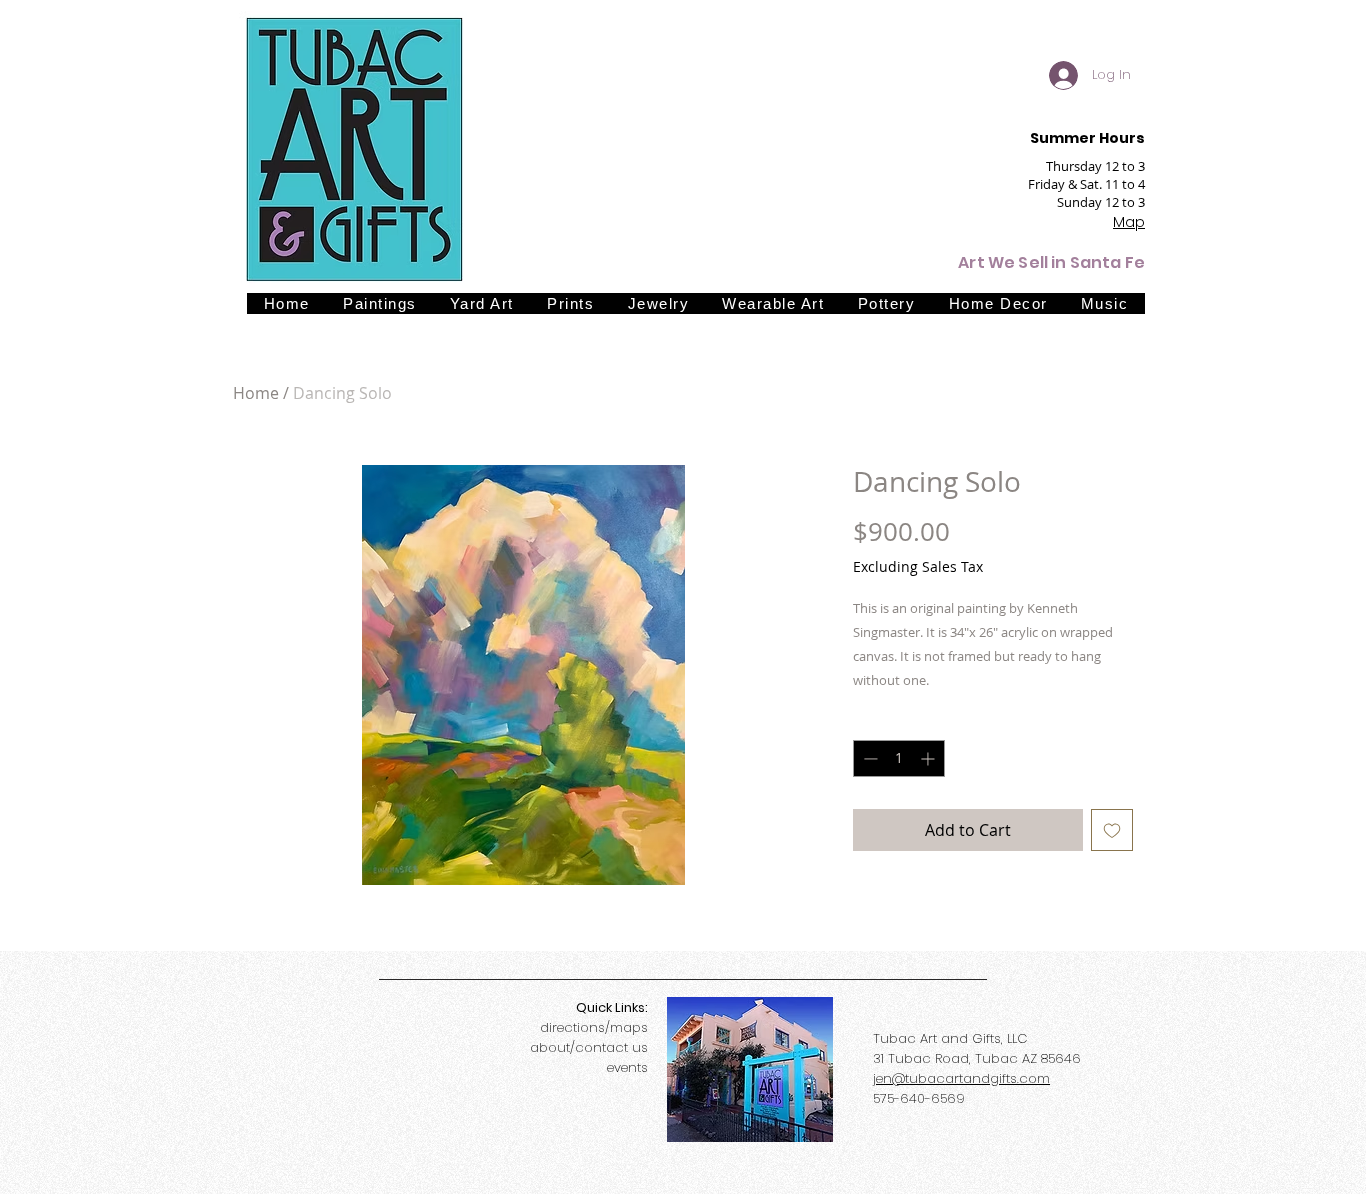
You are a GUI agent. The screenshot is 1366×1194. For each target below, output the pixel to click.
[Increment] (929, 758)
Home (256, 393)
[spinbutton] (899, 758)
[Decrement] (868, 758)
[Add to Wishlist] (1112, 830)
